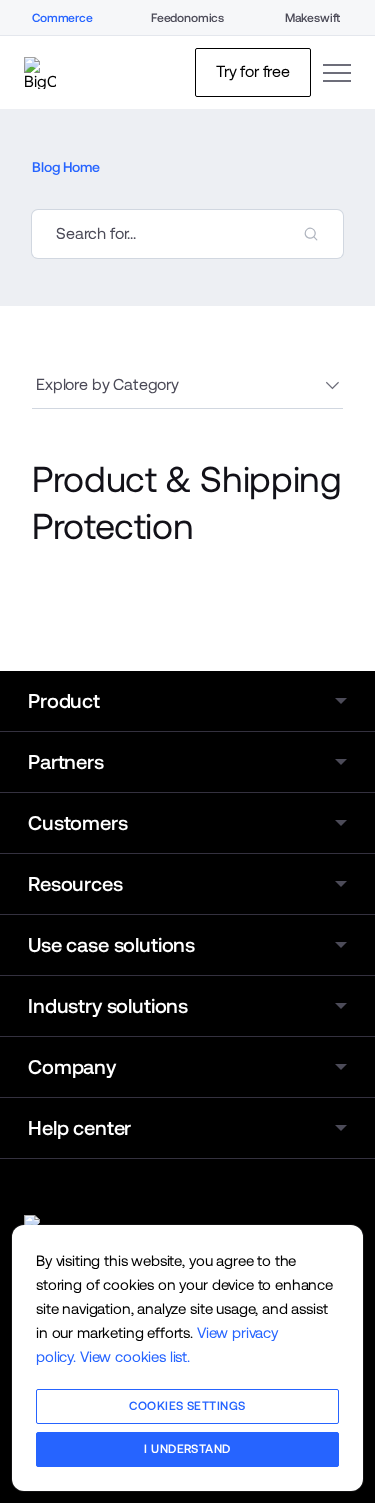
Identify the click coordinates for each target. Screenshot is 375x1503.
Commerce (62, 18)
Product (64, 701)
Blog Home (66, 167)
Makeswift (313, 18)
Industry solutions (108, 1006)
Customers (78, 823)
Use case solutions (111, 945)
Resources (75, 884)
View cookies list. (135, 1356)
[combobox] (187, 234)
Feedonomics (187, 18)
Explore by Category (107, 384)
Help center (79, 1128)
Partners (66, 762)
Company (72, 1067)
